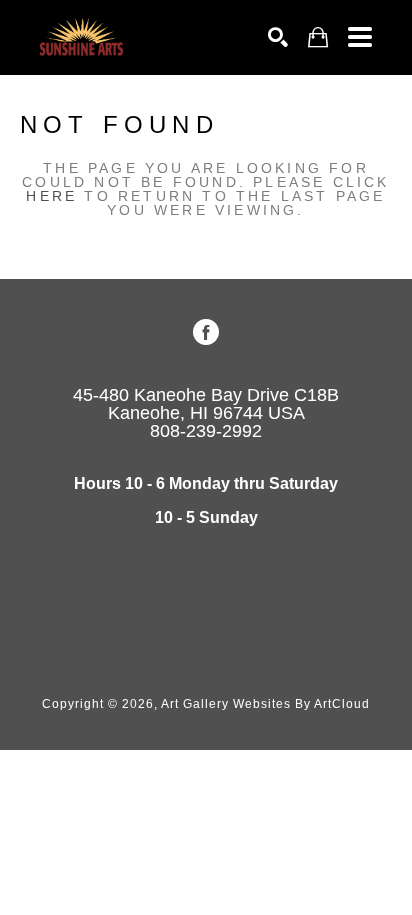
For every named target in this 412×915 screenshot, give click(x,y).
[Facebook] (206, 332)
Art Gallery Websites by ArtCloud (265, 704)
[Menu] (360, 37)
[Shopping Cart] (318, 37)
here (51, 196)
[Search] (278, 37)
